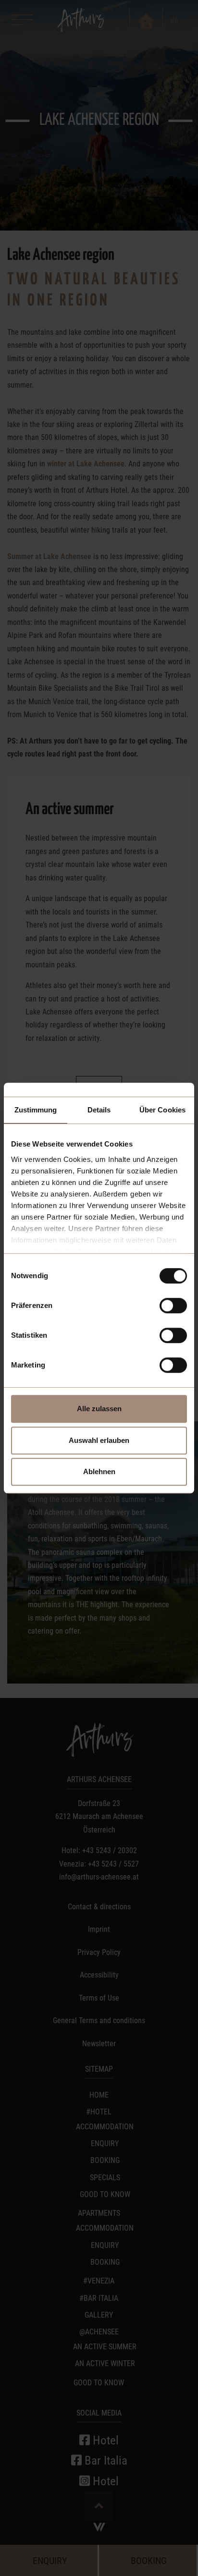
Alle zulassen (99, 1409)
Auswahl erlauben (99, 1440)
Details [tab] (99, 1110)
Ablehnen (99, 1471)
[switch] (173, 1306)
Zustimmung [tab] (36, 1110)
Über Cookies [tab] (162, 1110)
